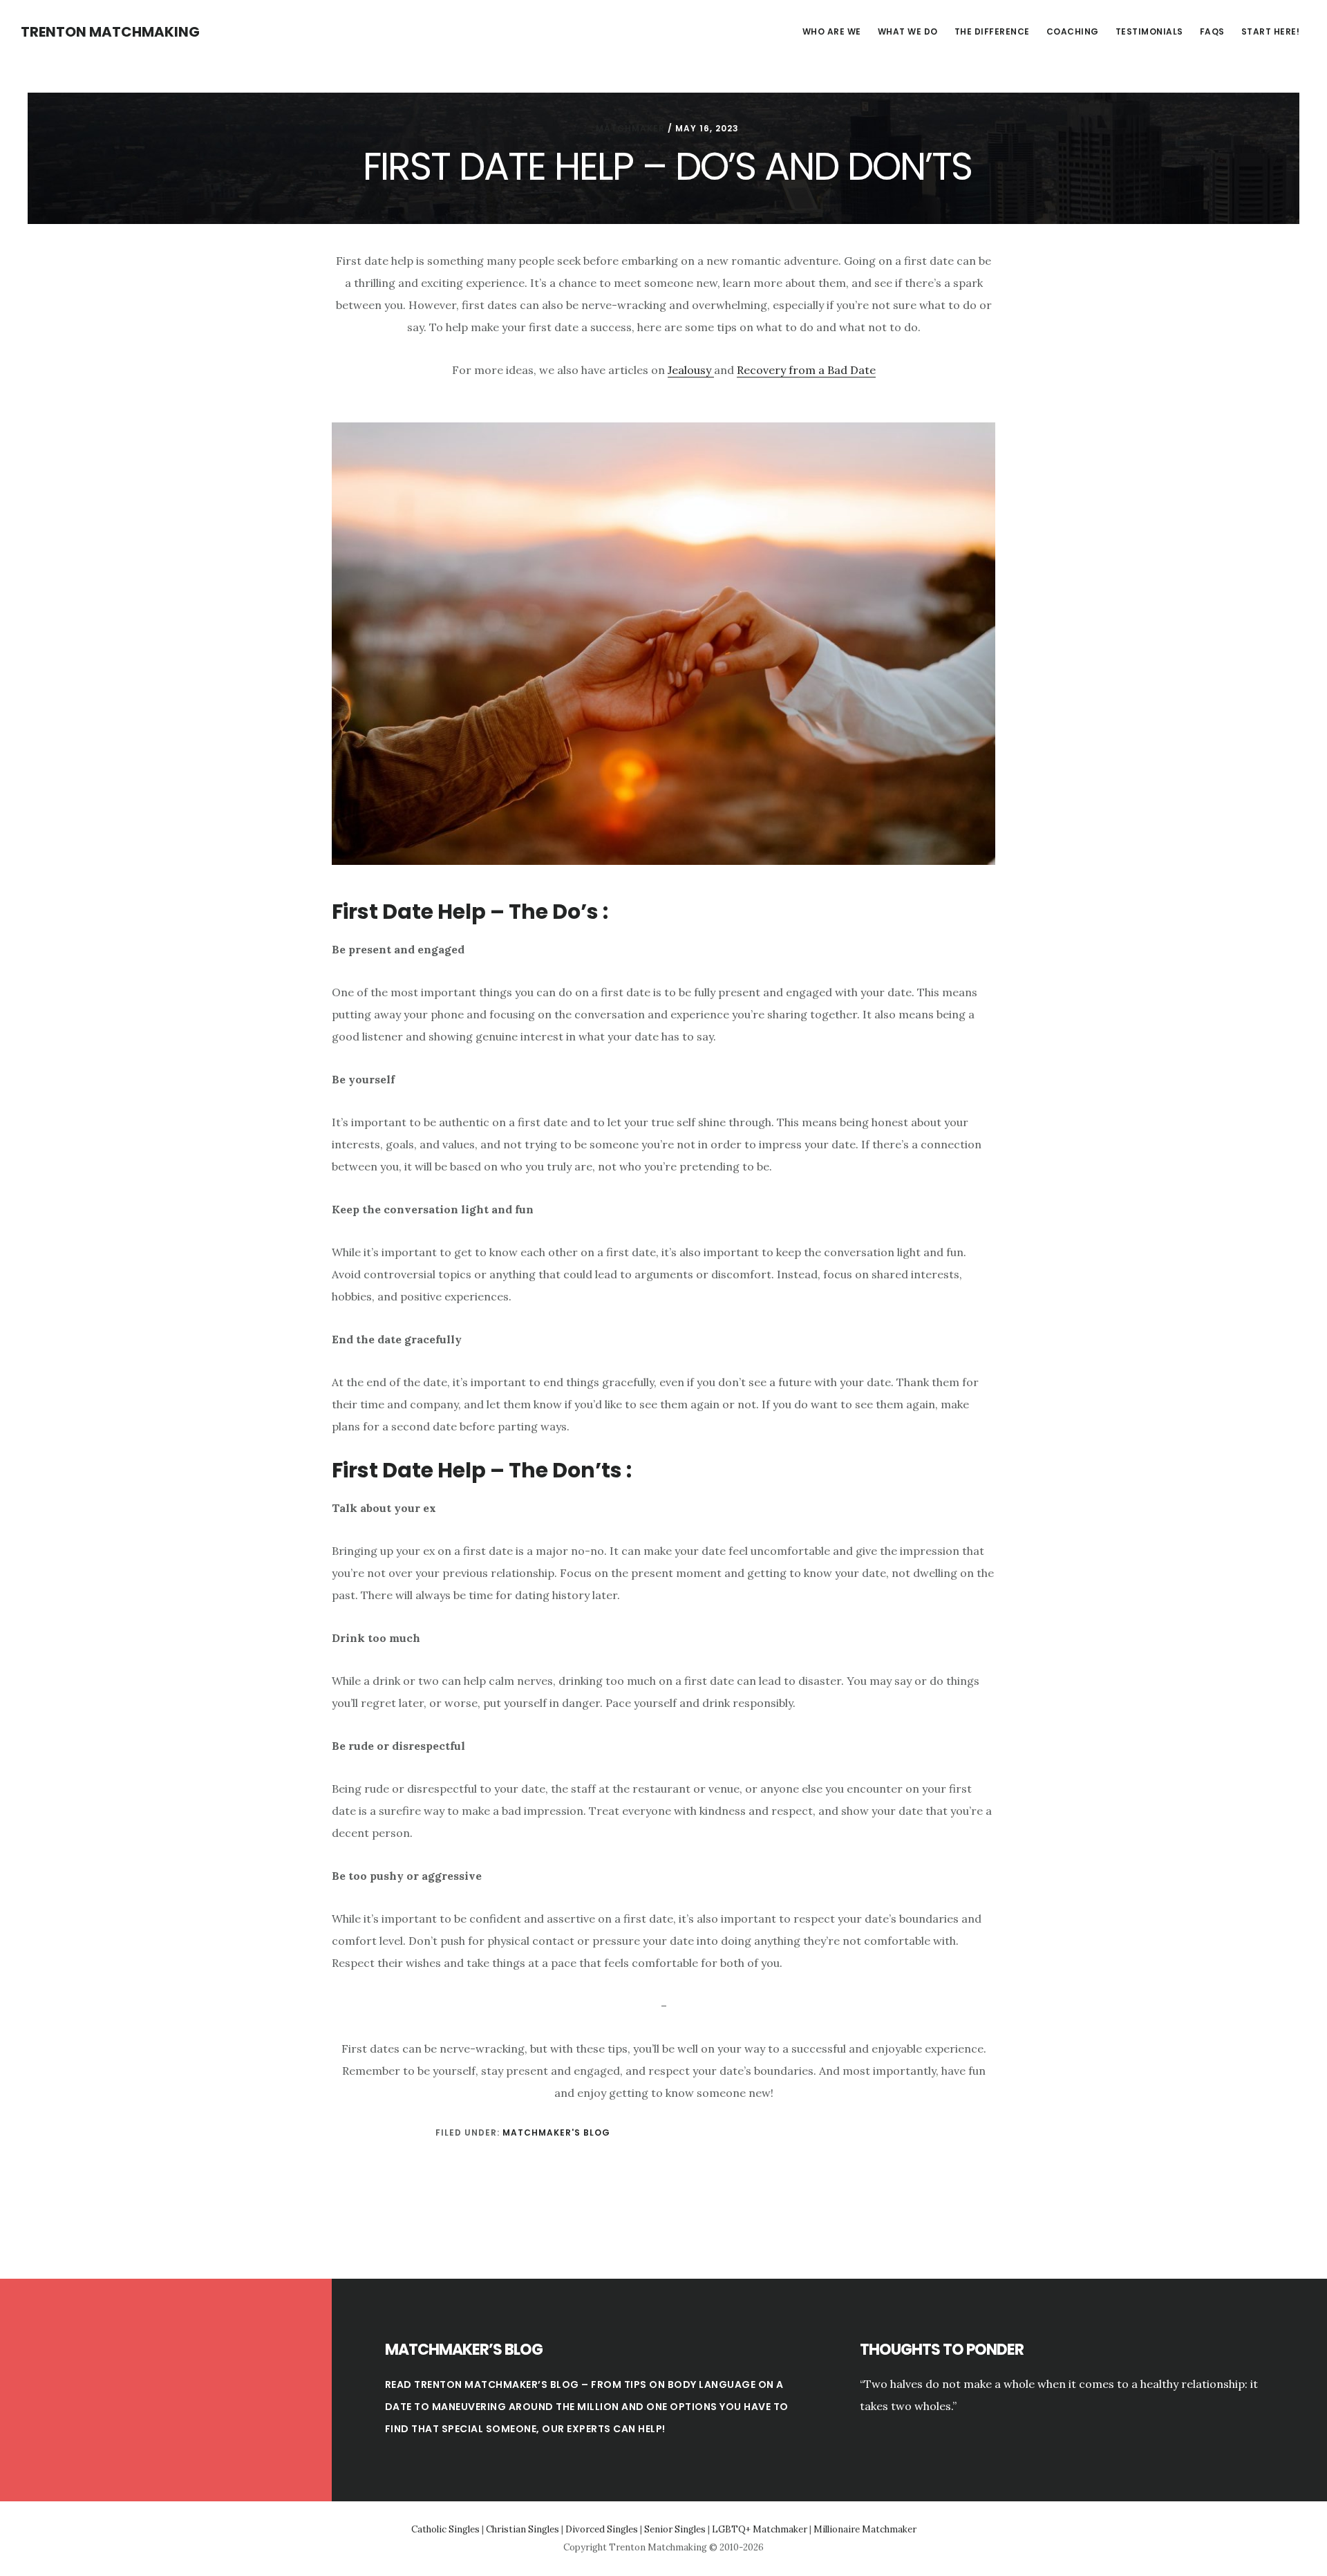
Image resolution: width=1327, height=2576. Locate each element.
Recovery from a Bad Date (806, 370)
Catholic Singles (445, 2529)
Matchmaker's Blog (556, 2132)
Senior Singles (675, 2529)
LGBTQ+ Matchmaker (760, 2529)
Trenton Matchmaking (110, 32)
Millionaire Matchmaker (865, 2529)
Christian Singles (523, 2529)
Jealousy (691, 370)
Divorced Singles (602, 2529)
